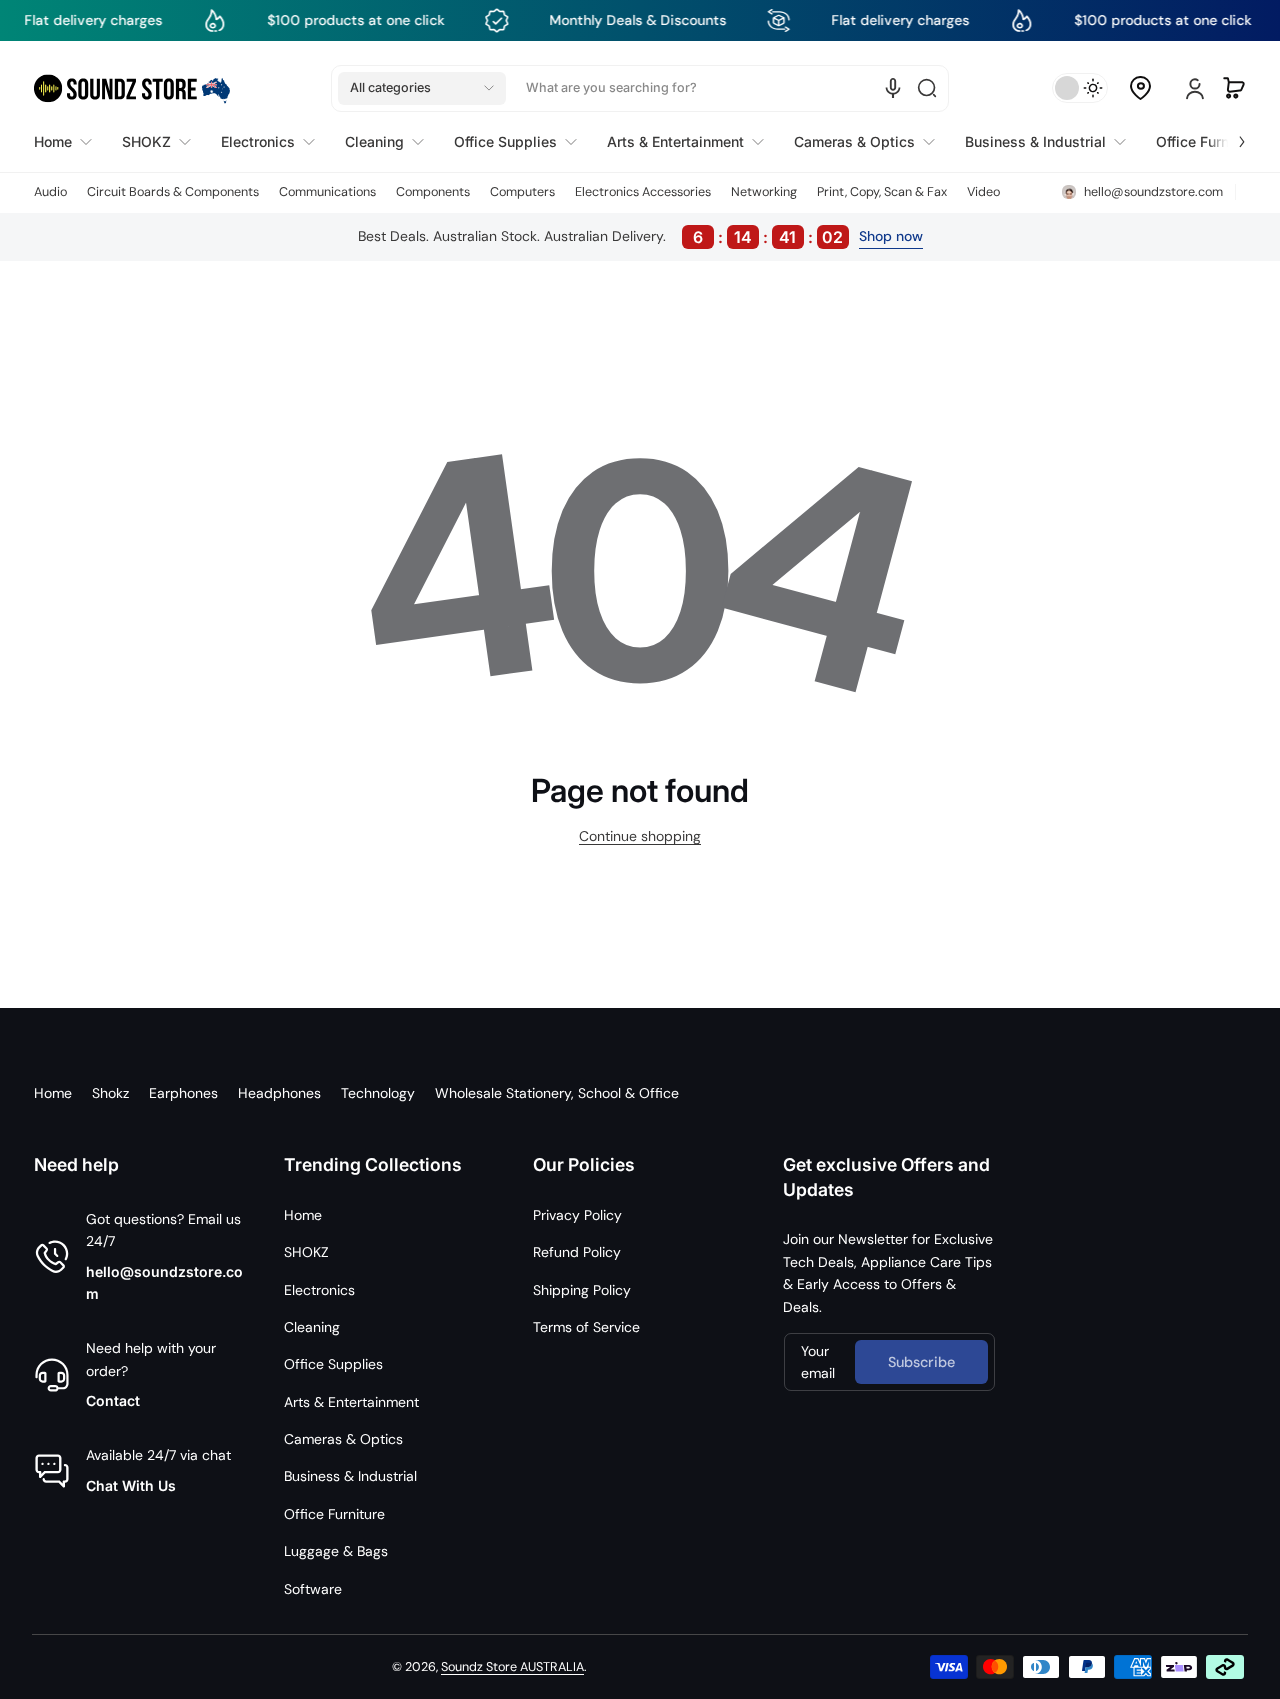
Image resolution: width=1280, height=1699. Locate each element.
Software (313, 1589)
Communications (327, 192)
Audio (50, 192)
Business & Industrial (350, 1476)
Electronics (319, 1290)
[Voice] (893, 88)
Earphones (183, 1093)
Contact (113, 1400)
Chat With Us (131, 1485)
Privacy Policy (577, 1215)
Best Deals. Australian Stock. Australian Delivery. (601, 237)
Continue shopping (640, 836)
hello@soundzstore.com (164, 1282)
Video (983, 192)
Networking (764, 192)
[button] (422, 88)
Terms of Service (586, 1327)
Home (53, 1093)
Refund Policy (577, 1252)
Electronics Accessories (643, 192)
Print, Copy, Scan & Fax (882, 192)
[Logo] (132, 88)
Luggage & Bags (336, 1551)
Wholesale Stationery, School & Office (557, 1093)
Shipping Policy (582, 1290)
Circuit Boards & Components (173, 192)
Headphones (279, 1093)
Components (433, 192)
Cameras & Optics (343, 1439)
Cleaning (312, 1327)
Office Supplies (333, 1364)
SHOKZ (306, 1252)
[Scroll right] (1228, 137)
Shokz (110, 1093)
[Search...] (927, 88)
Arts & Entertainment (351, 1402)
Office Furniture (334, 1514)
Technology (378, 1093)
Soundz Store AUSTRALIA (512, 1667)
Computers (522, 192)
